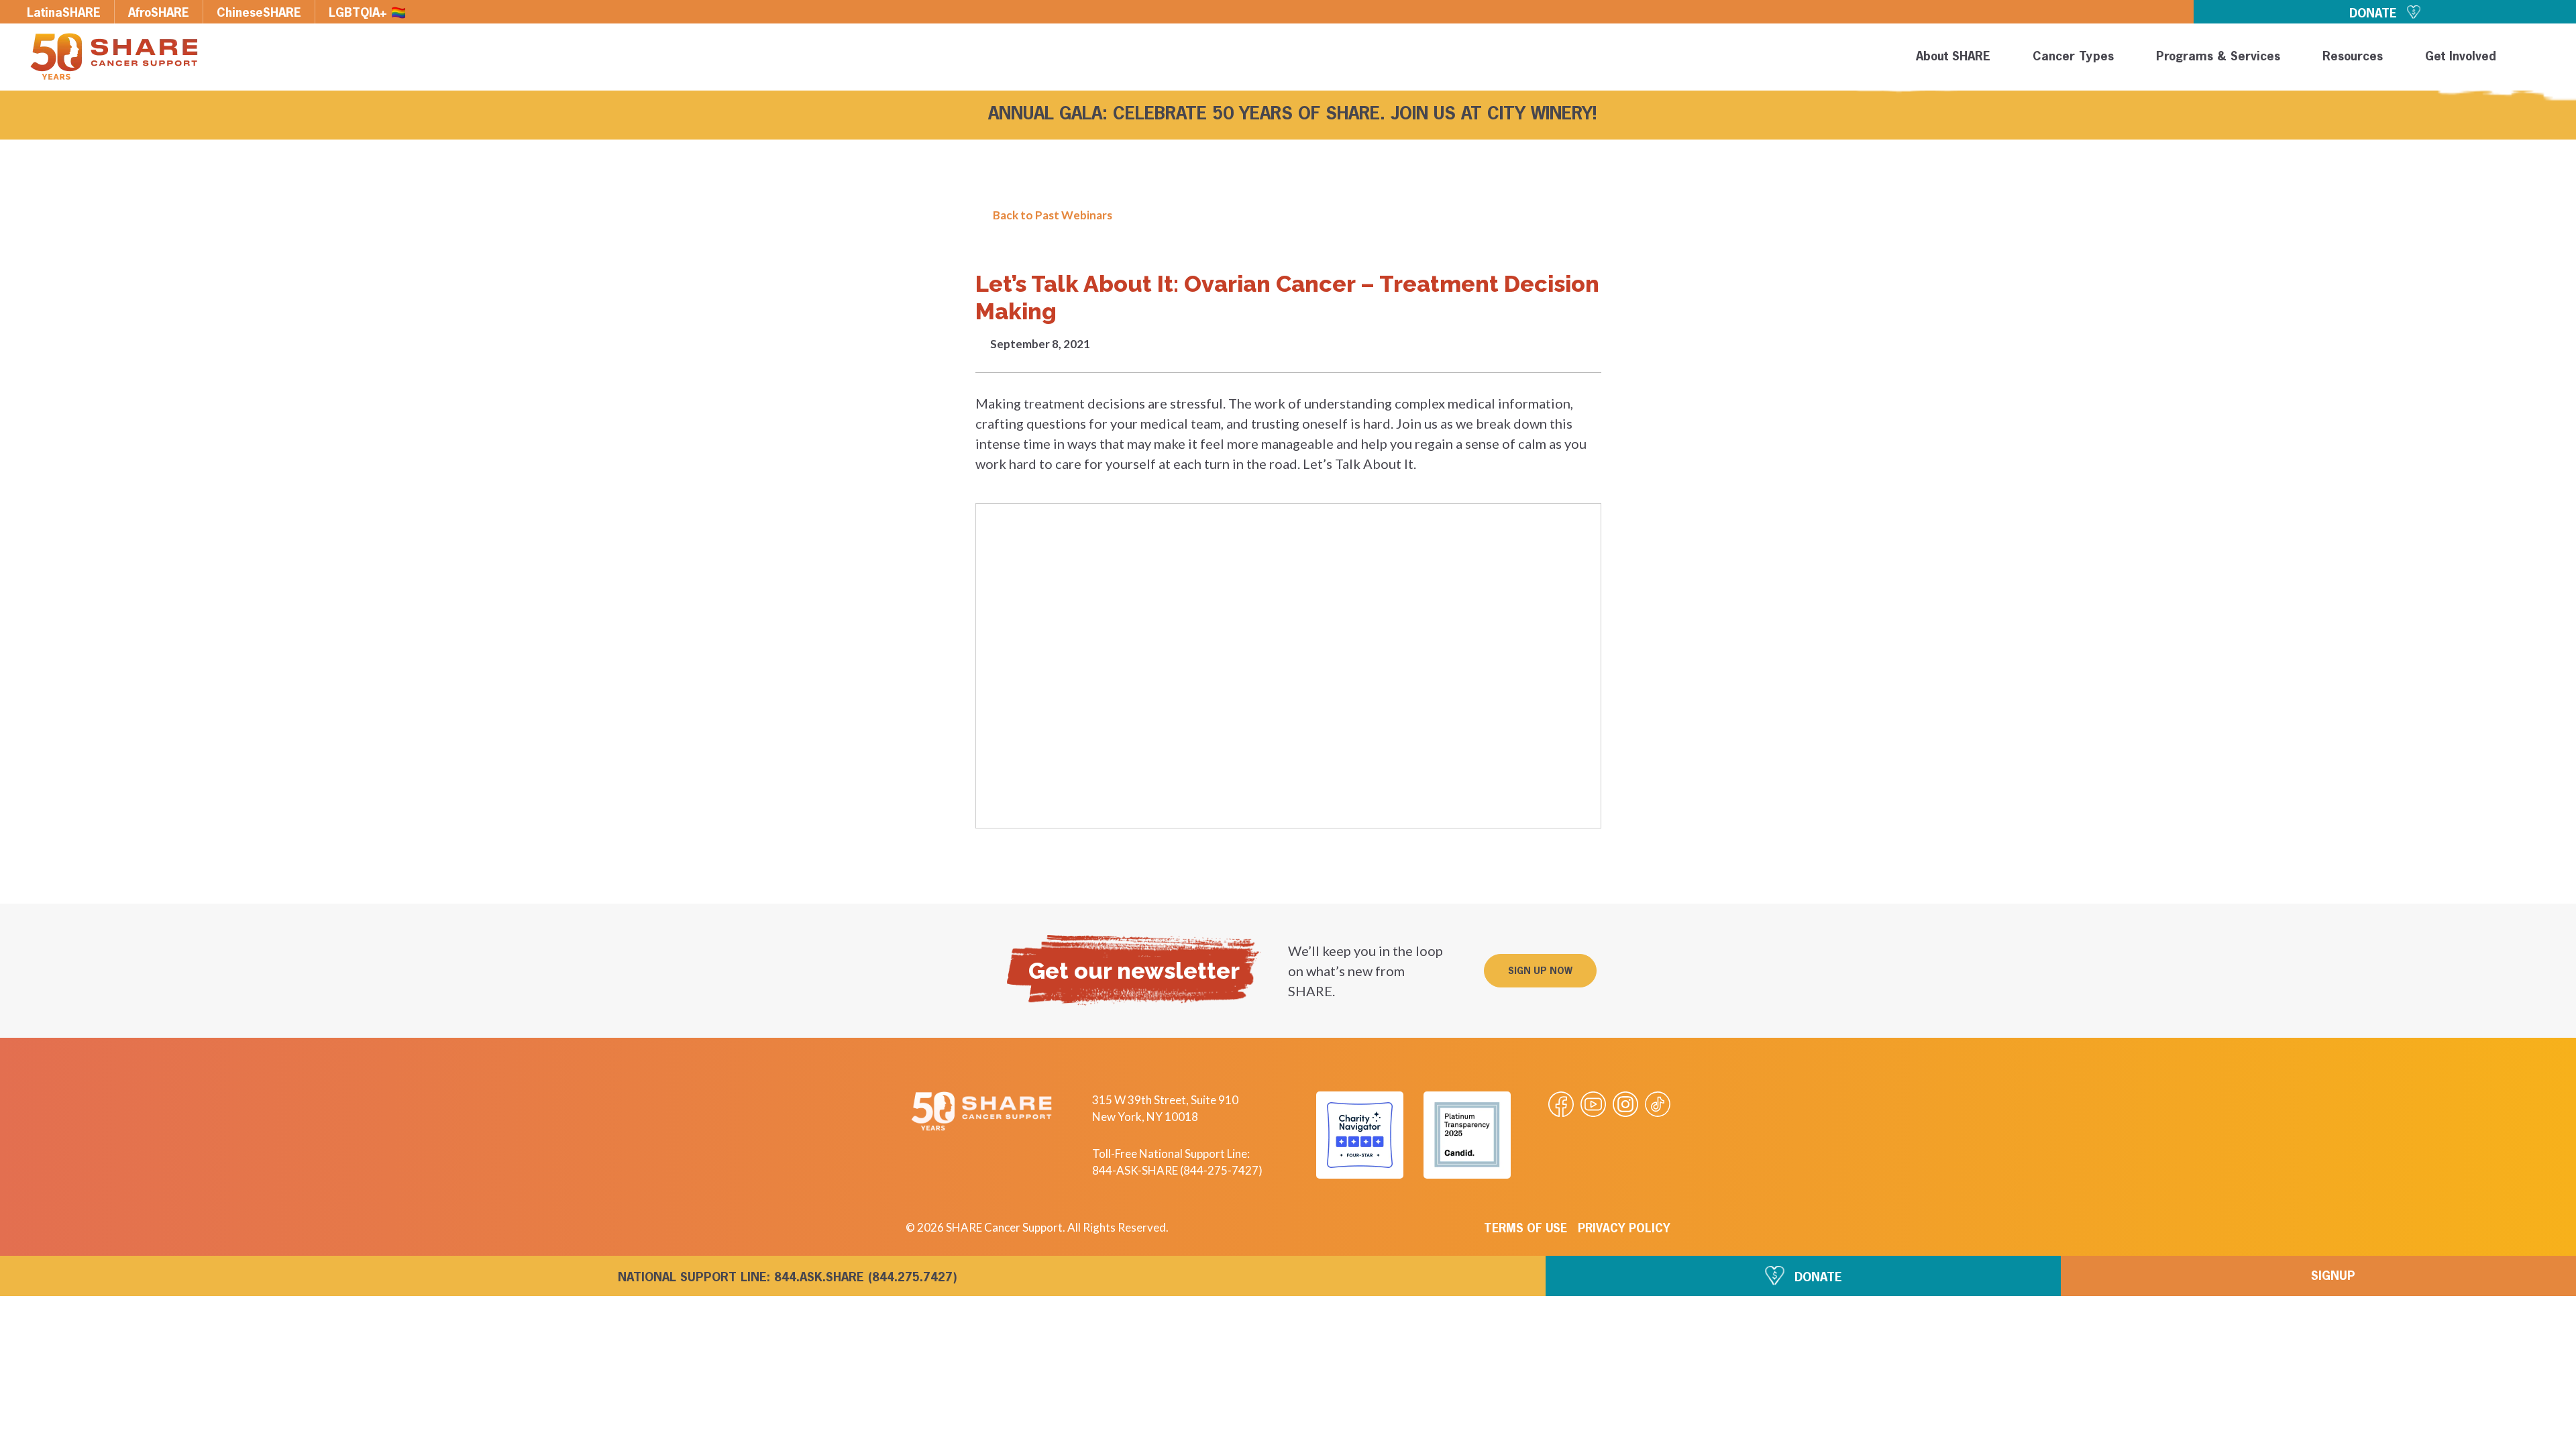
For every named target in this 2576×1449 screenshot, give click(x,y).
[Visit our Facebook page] (1561, 1104)
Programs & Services (2218, 57)
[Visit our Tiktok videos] (1658, 1104)
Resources (2353, 57)
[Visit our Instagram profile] (1625, 1104)
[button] (2544, 59)
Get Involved (2461, 57)
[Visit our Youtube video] (1593, 1104)
